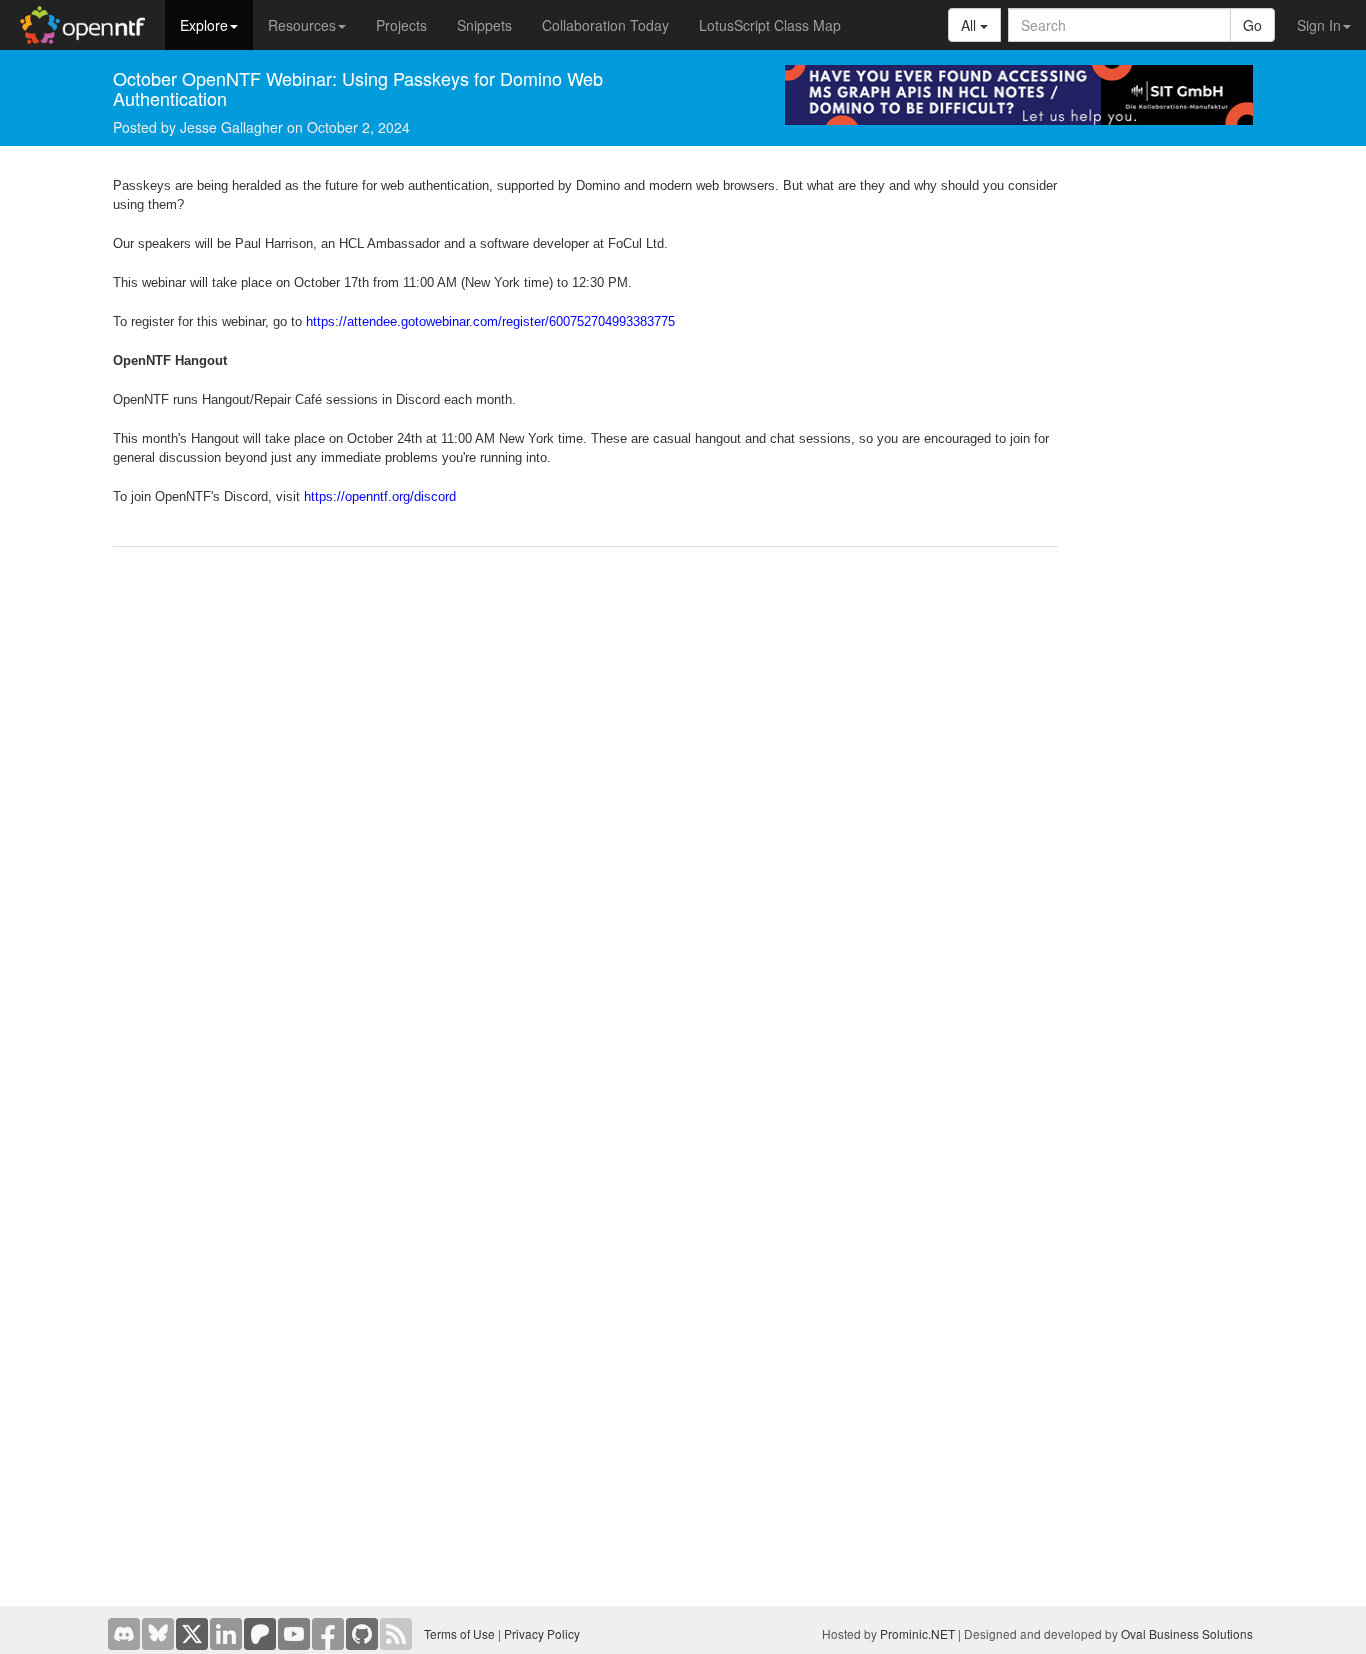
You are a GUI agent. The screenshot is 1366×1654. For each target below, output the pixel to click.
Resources (302, 25)
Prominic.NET (917, 1633)
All (970, 25)
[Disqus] (585, 818)
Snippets (484, 25)
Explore (204, 25)
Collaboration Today (605, 25)
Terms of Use (459, 1633)
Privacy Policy (542, 1633)
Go (1252, 25)
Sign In (1319, 25)
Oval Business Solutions (1187, 1633)
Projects (401, 25)
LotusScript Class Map (770, 25)
